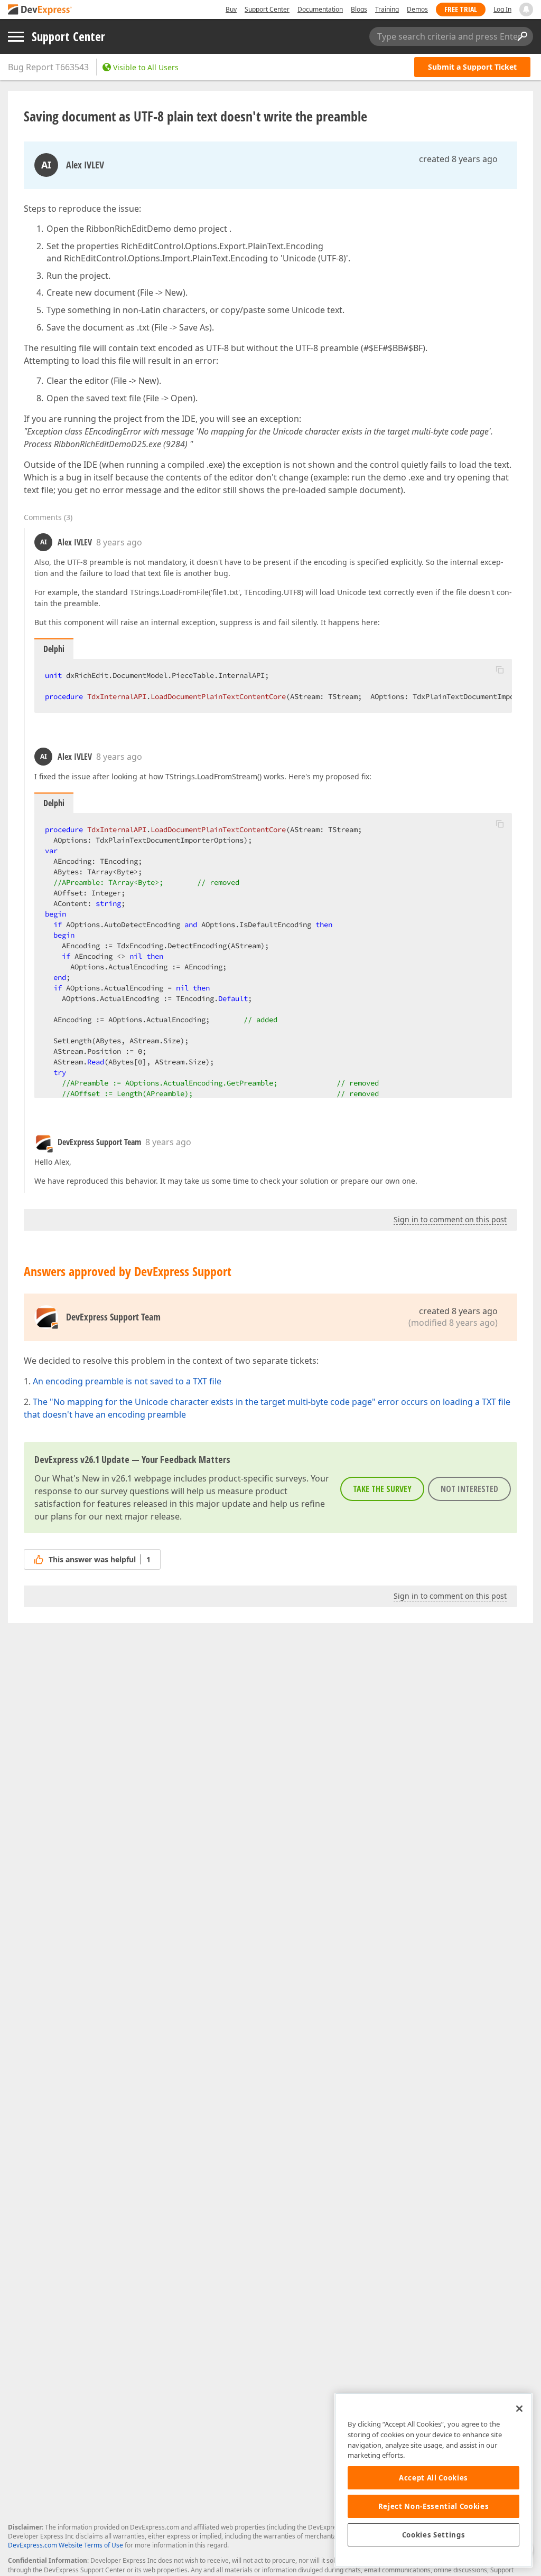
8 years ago (119, 542)
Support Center (267, 9)
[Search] (522, 36)
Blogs (359, 9)
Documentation (320, 9)
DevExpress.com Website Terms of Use (66, 2545)
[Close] (519, 2409)
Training (387, 9)
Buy (231, 9)
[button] (500, 669)
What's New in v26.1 (92, 1478)
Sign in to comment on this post (450, 1219)
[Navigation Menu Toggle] (16, 37)
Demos (417, 9)
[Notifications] (526, 10)
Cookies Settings (434, 2535)
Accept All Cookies (433, 2478)
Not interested (469, 1489)
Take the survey (382, 1489)
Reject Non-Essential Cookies (433, 2506)
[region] (433, 2480)
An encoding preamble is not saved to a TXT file (127, 1381)
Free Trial (461, 9)
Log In (502, 9)
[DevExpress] (40, 10)
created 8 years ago (458, 159)
